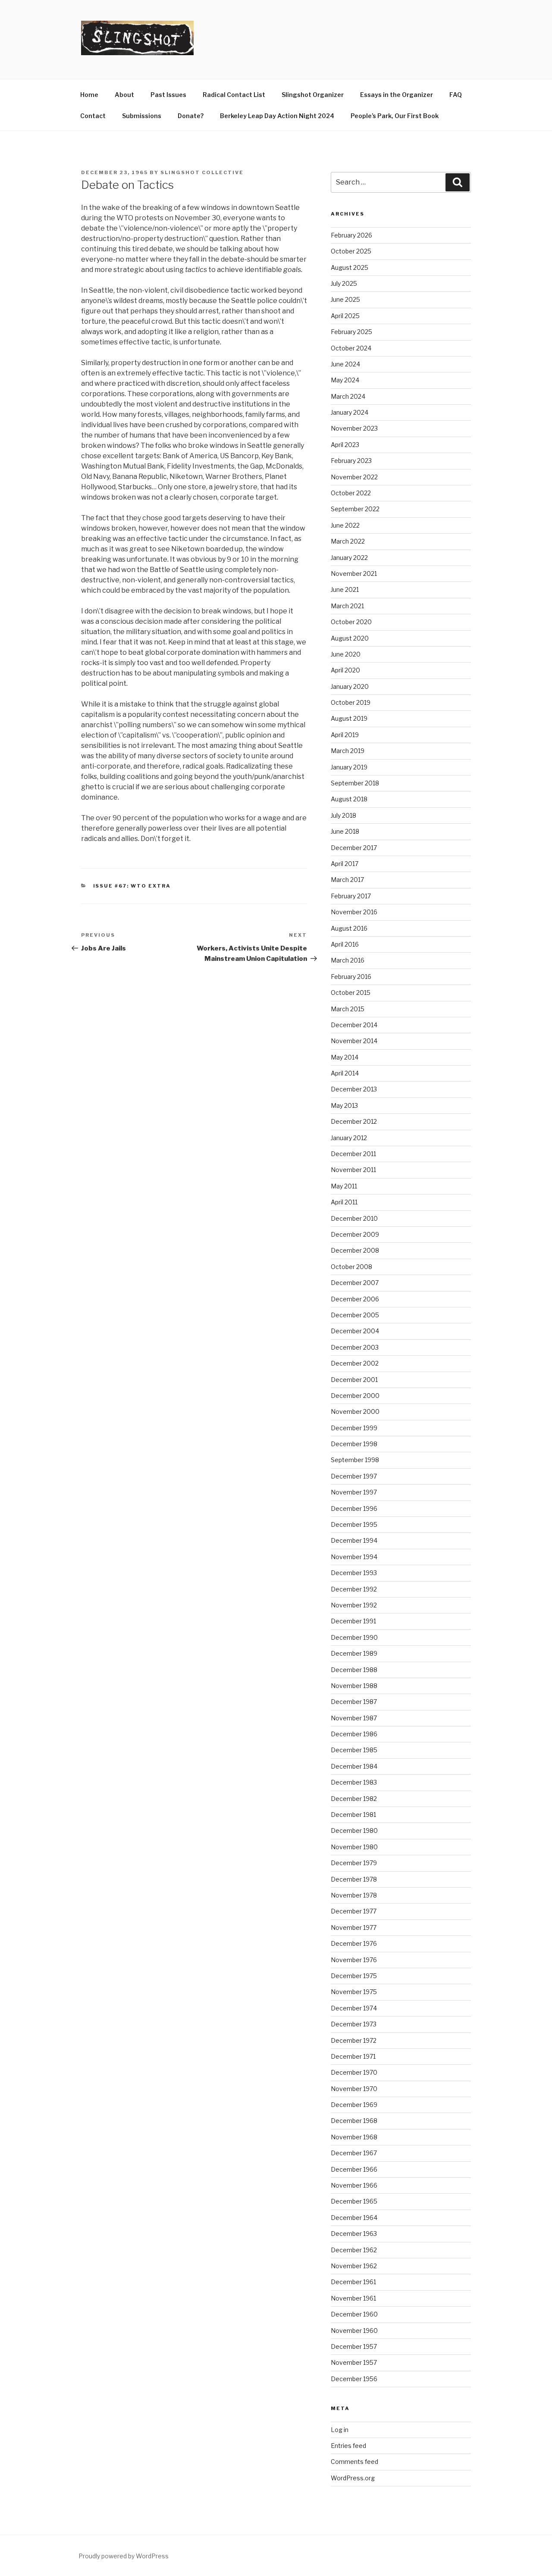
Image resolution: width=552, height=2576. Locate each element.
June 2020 (346, 654)
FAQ (456, 95)
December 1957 (354, 2346)
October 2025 (351, 251)
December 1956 (354, 2379)
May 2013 (344, 1105)
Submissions (142, 116)
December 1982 (354, 1799)
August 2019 (349, 718)
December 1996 (354, 1508)
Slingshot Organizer (313, 95)
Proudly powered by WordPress (124, 2556)
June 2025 (345, 299)
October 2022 (351, 493)
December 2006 (355, 1299)
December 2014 (354, 1025)
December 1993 (354, 1573)
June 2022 (345, 525)
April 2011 (344, 1202)
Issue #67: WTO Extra (132, 886)
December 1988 (354, 1670)
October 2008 (351, 1267)
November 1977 (354, 1927)
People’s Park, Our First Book (395, 116)
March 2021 (347, 606)
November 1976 (354, 1960)
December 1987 (354, 1702)
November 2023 (354, 428)
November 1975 (354, 1992)
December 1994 (354, 1540)
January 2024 (350, 412)
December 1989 (354, 1653)
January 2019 (349, 767)
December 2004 (355, 1331)
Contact (93, 116)
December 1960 (354, 2314)
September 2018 (355, 783)
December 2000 (355, 1396)
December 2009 (355, 1234)
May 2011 (344, 1186)
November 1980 (354, 1847)
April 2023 (345, 445)
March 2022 (348, 541)
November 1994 (354, 1557)
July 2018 (343, 815)
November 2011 (353, 1170)
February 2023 (351, 461)
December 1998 (354, 1444)
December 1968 (354, 2121)
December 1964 (354, 2218)
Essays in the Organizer (397, 95)
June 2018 (345, 831)
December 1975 (354, 1976)
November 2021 (354, 574)
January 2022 (349, 558)
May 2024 (345, 380)
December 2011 (353, 1154)
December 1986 (354, 1734)
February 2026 (351, 235)
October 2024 (351, 348)
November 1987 (354, 1718)
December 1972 (354, 2040)
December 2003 (355, 1347)
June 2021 (345, 589)
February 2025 (351, 332)
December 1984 (354, 1766)
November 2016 (354, 912)
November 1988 (354, 1686)
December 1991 (353, 1621)
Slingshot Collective (202, 172)
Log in (340, 2430)
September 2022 (355, 509)
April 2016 (345, 944)
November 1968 (354, 2137)
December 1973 (354, 2024)
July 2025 (344, 283)
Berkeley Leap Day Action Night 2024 (277, 116)
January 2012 (349, 1138)
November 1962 (354, 2266)
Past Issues (168, 95)
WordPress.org (353, 2478)
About (124, 95)
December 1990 (354, 1637)
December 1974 (354, 2008)
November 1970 (354, 2089)
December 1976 (354, 1943)
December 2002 (355, 1363)
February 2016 (351, 977)
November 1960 (354, 2331)
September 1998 (355, 1460)
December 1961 (353, 2282)
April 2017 (345, 864)
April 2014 (345, 1073)
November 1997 (354, 1492)
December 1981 (353, 1815)
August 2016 (349, 928)
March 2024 (348, 396)
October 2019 (351, 702)
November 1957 (354, 2362)
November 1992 (354, 1605)
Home (89, 95)
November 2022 (354, 477)
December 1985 (354, 1750)
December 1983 (354, 1782)
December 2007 (355, 1283)
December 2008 (355, 1250)
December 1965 (354, 2201)
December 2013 (354, 1089)
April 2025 (345, 316)
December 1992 (354, 1589)
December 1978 (354, 1879)
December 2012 (354, 1121)
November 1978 (354, 1895)
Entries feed (348, 2446)
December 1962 (354, 2250)
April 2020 (345, 670)
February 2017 (351, 896)
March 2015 (348, 1009)
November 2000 (355, 1411)
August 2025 (350, 267)
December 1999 (354, 1428)
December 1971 (353, 2056)
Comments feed (354, 2462)
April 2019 (345, 735)
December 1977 (354, 1911)
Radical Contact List (234, 95)
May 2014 (345, 1057)
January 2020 (350, 686)
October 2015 (351, 993)
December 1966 (354, 2169)
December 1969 (354, 2105)
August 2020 (350, 638)
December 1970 (354, 2072)
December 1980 (354, 1830)
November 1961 (353, 2298)
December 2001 (354, 1380)
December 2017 (354, 848)
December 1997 (354, 1476)
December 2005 (355, 1315)
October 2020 (351, 622)
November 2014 (354, 1041)
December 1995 (354, 1524)
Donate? (191, 116)
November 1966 (354, 2185)
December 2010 (354, 1218)
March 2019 (348, 751)
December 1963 (354, 2234)
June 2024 (345, 364)
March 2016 (348, 960)
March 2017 (347, 880)
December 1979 (354, 1863)
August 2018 (349, 799)
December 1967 (354, 2153)
